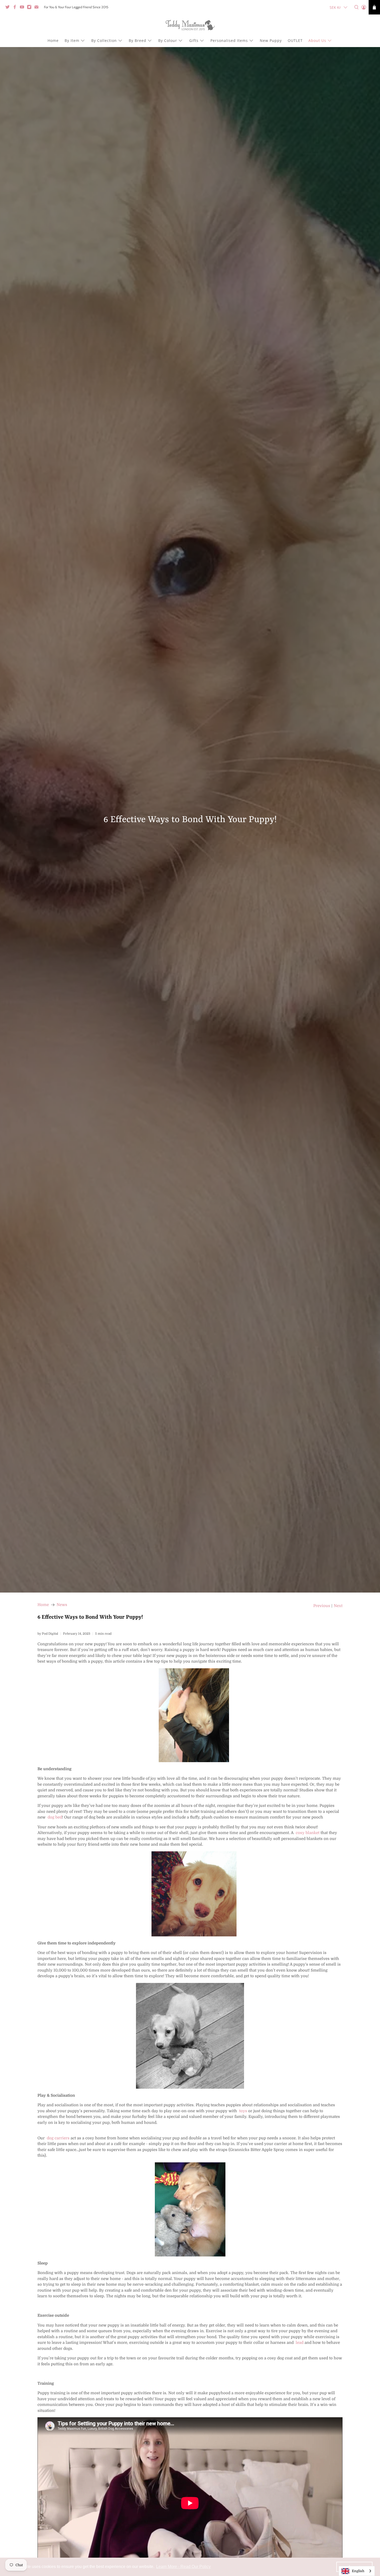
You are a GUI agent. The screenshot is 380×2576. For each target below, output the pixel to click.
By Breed (138, 40)
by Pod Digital (48, 1634)
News (62, 1605)
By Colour (168, 40)
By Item (72, 40)
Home (53, 40)
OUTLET (295, 40)
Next (338, 1606)
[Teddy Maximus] (190, 26)
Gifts (194, 40)
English (358, 2571)
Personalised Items (229, 40)
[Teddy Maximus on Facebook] (16, 8)
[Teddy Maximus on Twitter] (9, 8)
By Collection (104, 40)
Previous (322, 1606)
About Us (317, 40)
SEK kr (335, 7)
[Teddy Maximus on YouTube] (23, 8)
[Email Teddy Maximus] (38, 8)
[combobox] (357, 2571)
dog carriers (58, 2138)
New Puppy (271, 40)
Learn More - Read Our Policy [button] (183, 2567)
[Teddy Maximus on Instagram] (31, 8)
